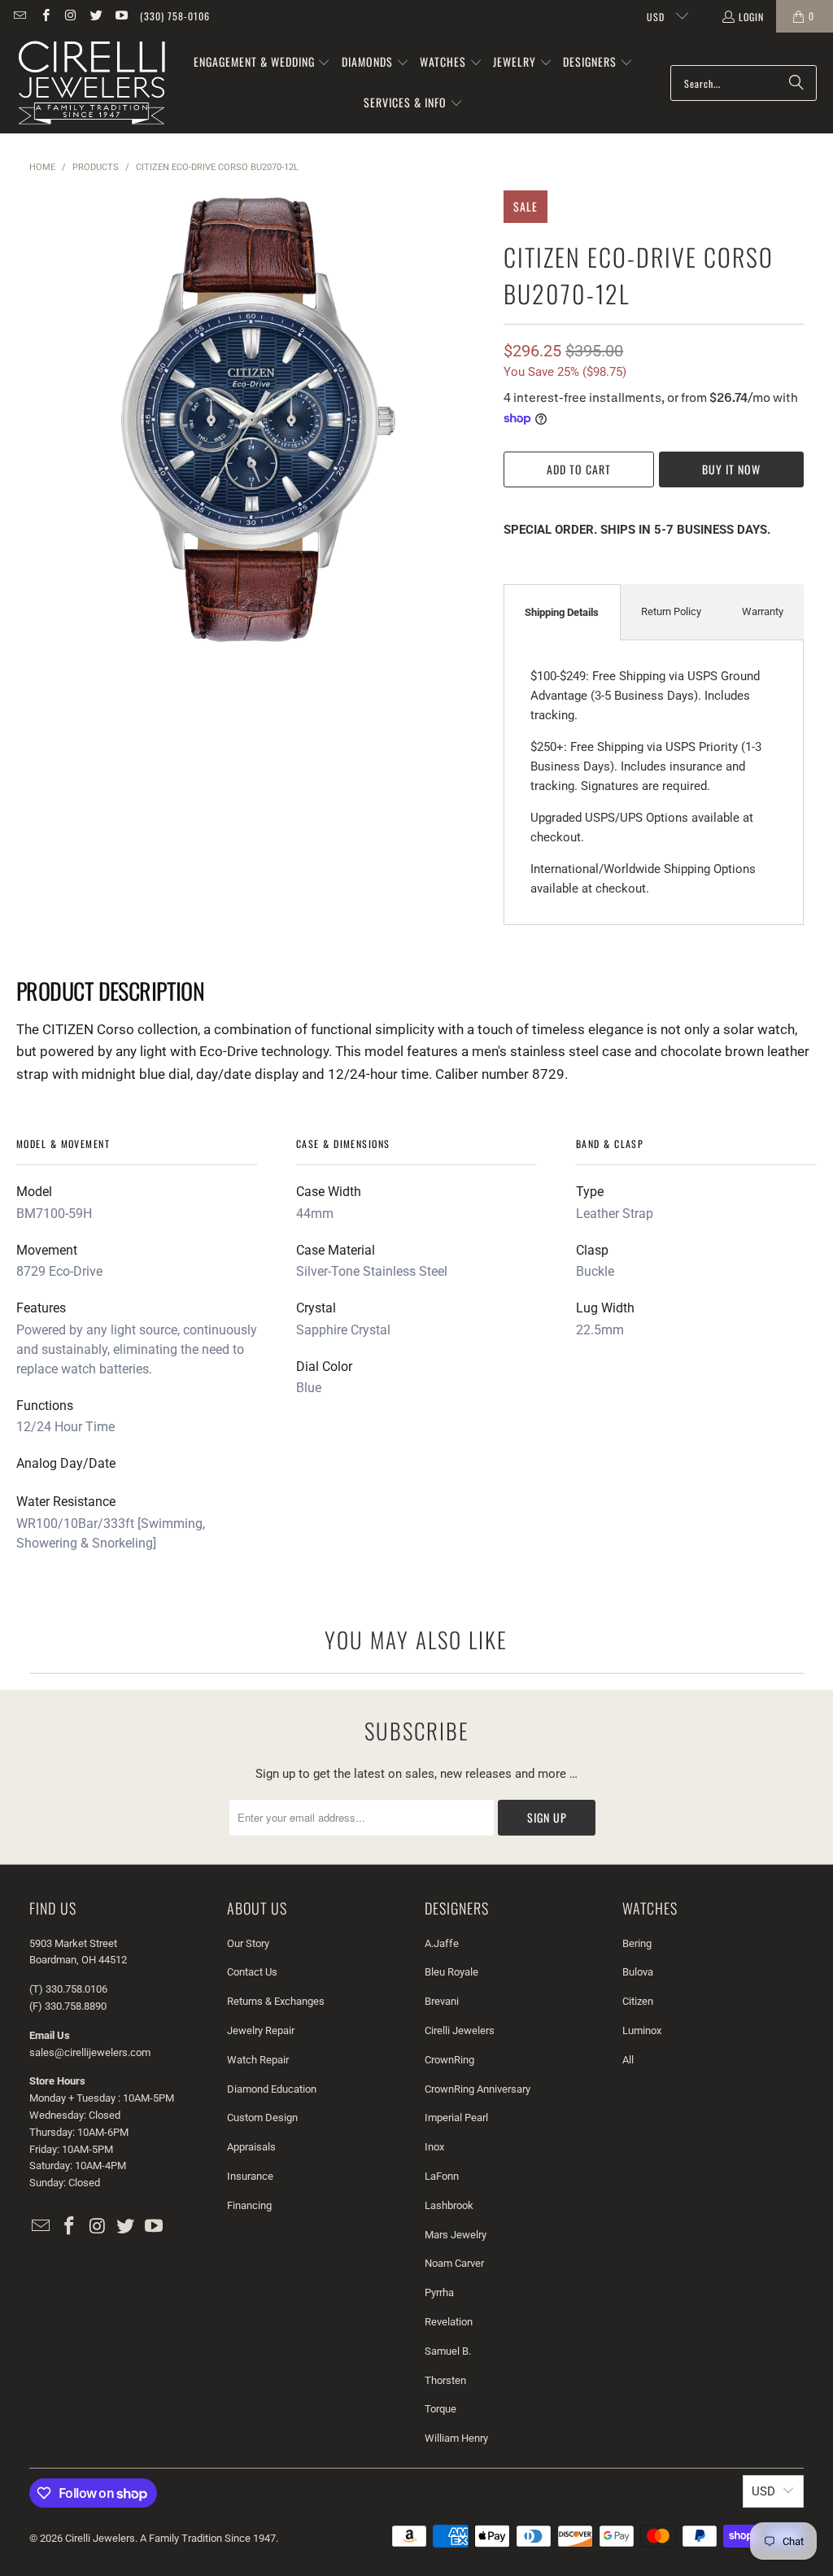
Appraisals (251, 2147)
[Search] (796, 83)
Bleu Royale (451, 1972)
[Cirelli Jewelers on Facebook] (44, 16)
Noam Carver (454, 2263)
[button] (262, 63)
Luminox (642, 2030)
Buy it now (731, 469)
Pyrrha (439, 2292)
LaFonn (442, 2176)
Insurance (250, 2176)
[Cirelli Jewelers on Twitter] (96, 16)
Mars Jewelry (456, 2235)
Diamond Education (272, 2089)
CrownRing (449, 2060)
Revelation (449, 2322)
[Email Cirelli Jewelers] (19, 16)
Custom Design (262, 2118)
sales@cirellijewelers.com (90, 2052)
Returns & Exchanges (276, 2001)
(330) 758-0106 (175, 16)
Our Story (248, 1943)
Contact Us (252, 1972)
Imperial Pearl (456, 2118)
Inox (434, 2147)
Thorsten (445, 2380)
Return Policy (671, 611)
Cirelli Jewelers (460, 2030)
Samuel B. (448, 2351)
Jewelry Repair (261, 2030)
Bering (637, 1943)
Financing (249, 2205)
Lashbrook (449, 2205)
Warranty (763, 611)
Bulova (638, 1972)
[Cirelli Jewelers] (92, 83)
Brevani (442, 2001)
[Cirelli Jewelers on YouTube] (121, 16)
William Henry (456, 2438)
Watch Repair (258, 2060)
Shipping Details (562, 612)
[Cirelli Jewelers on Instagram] (70, 16)
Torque (440, 2409)
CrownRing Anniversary (478, 2089)
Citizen (638, 2001)
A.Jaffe (442, 1943)
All (628, 2060)
